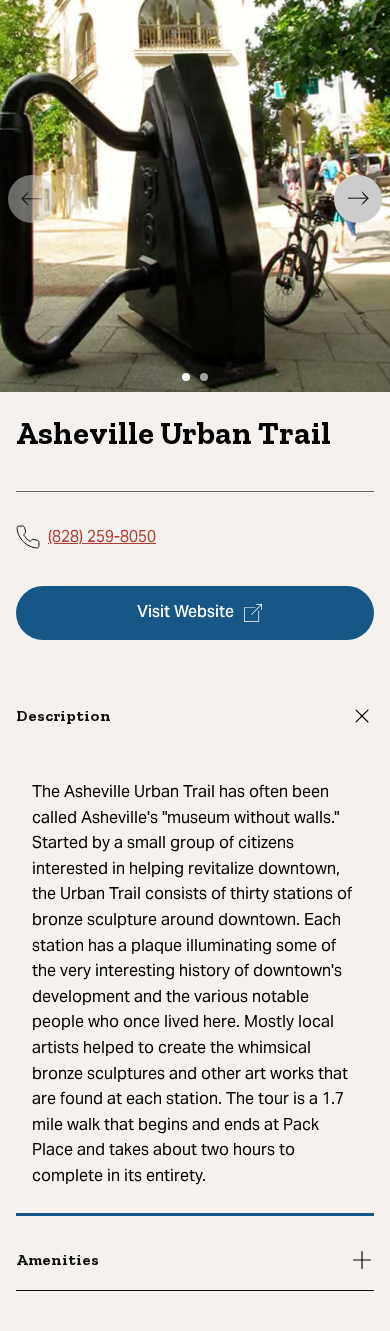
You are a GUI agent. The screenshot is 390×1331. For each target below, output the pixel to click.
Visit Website (185, 613)
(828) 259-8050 (102, 536)
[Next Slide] (358, 199)
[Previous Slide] (32, 199)
